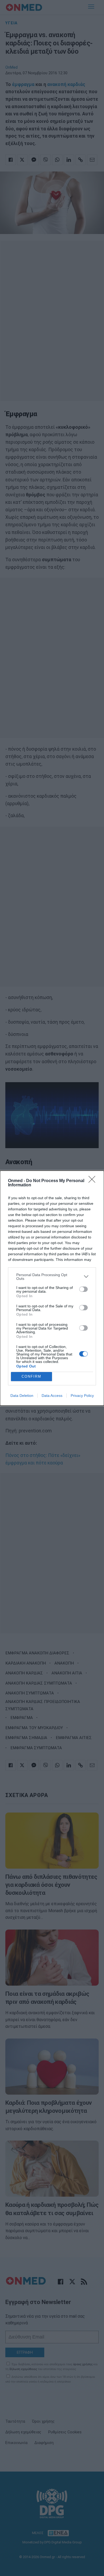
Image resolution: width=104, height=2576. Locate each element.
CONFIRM (31, 1376)
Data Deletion (22, 1396)
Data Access (52, 1396)
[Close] (94, 1181)
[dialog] (52, 1288)
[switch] (83, 1289)
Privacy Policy (82, 1396)
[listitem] (52, 1277)
